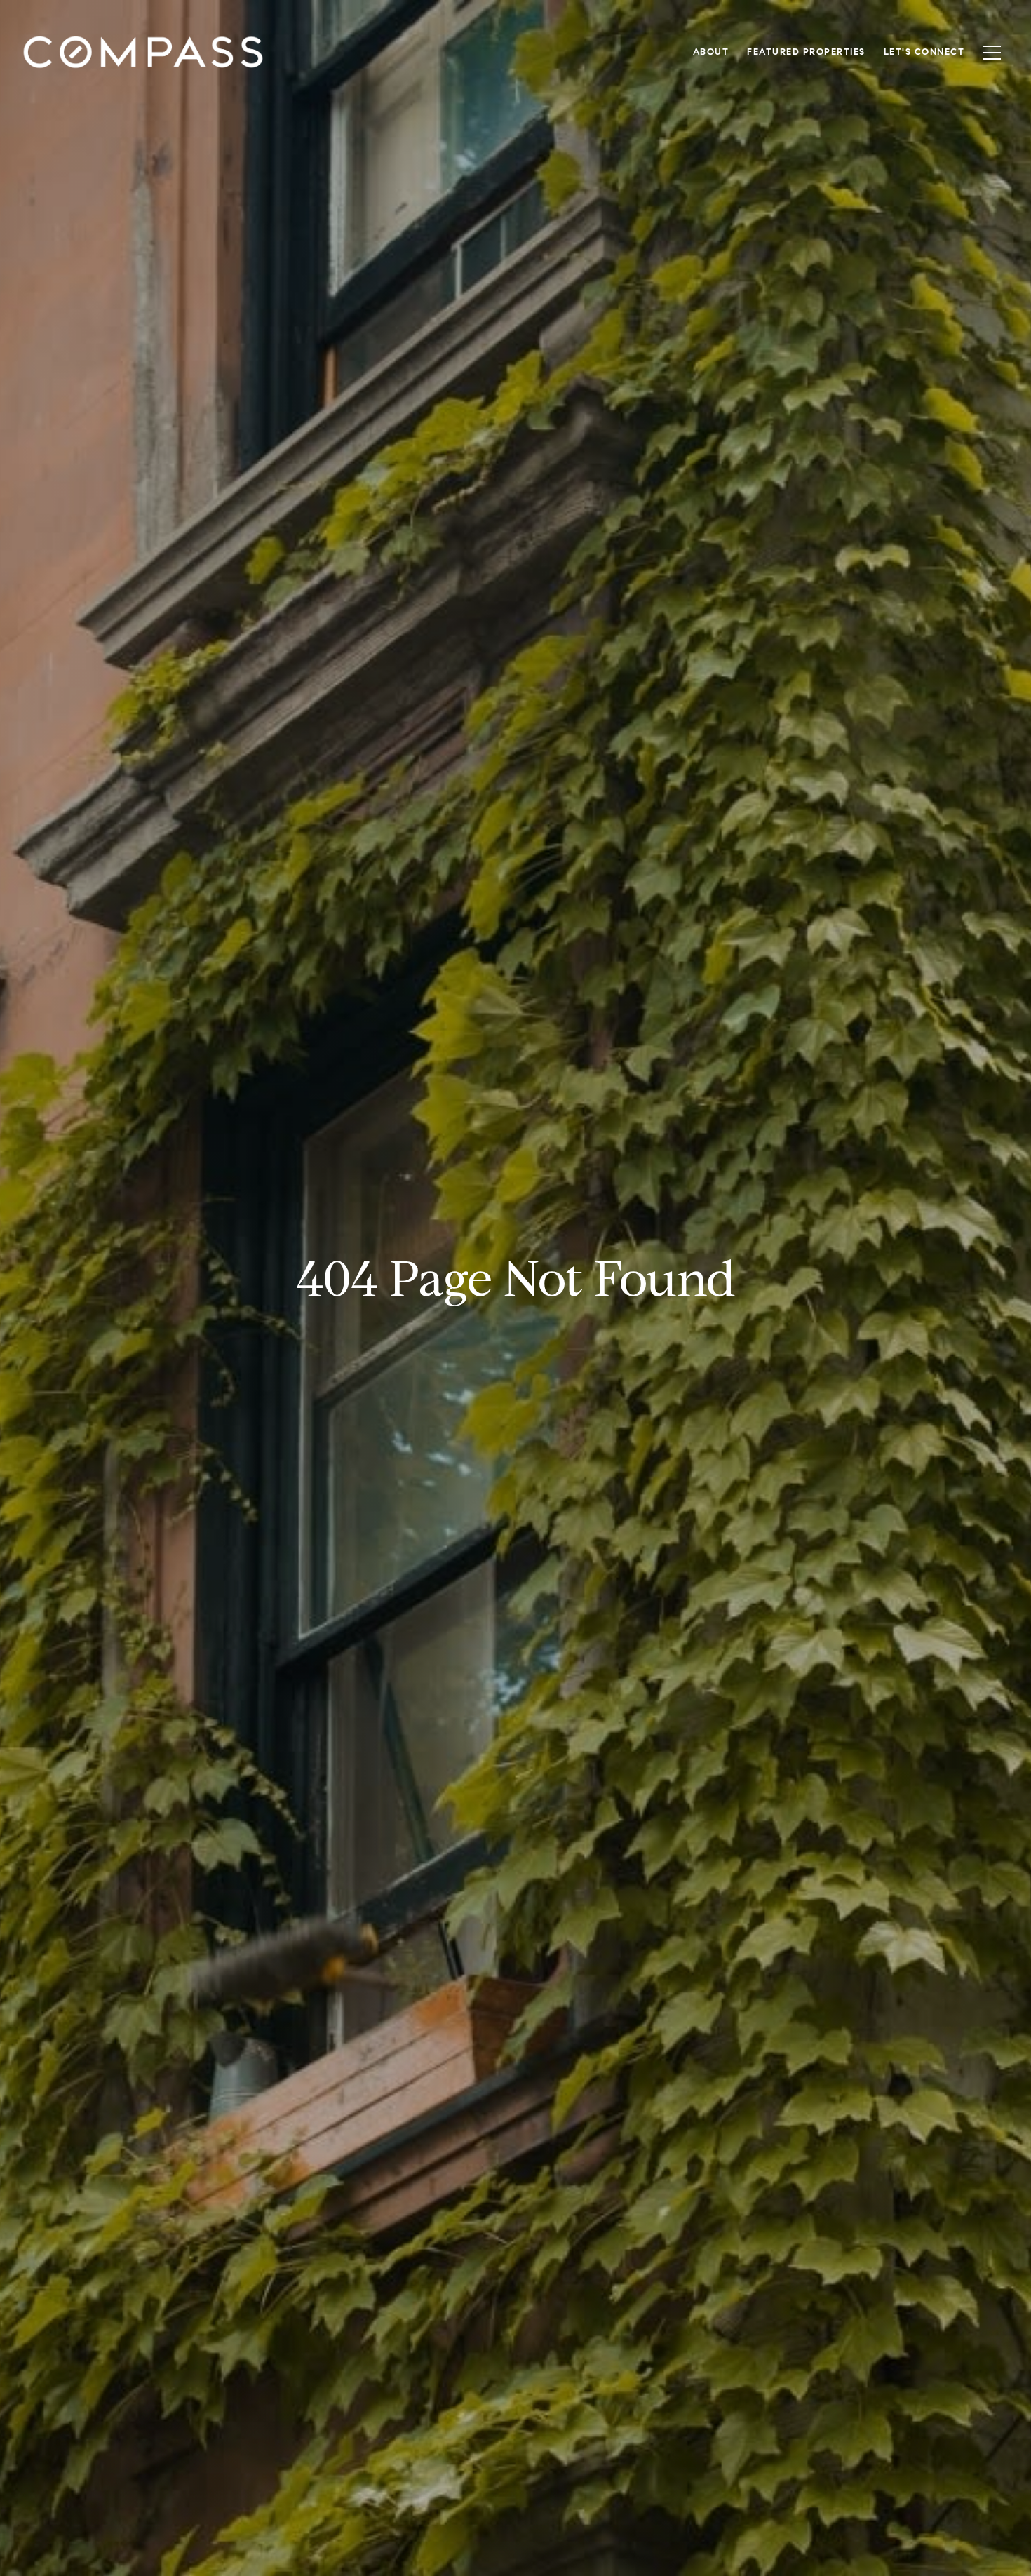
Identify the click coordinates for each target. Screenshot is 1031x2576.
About (711, 52)
